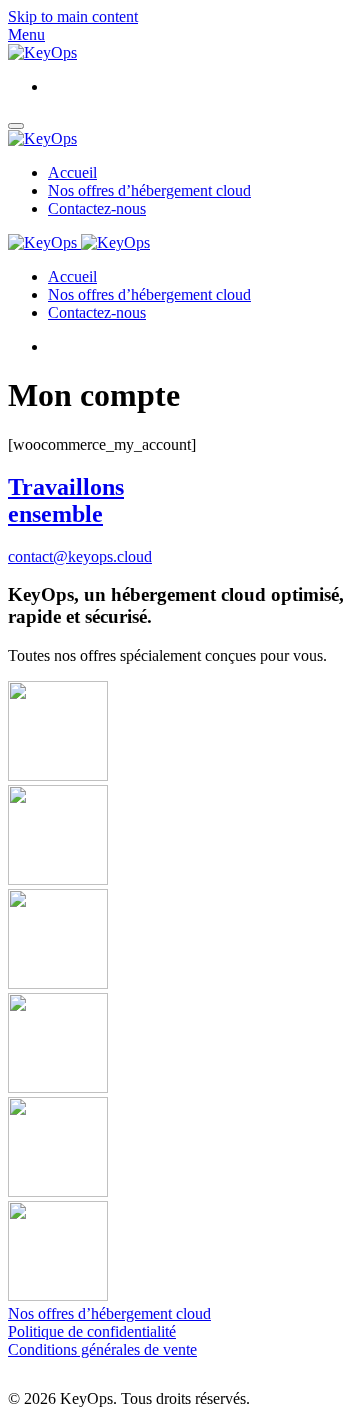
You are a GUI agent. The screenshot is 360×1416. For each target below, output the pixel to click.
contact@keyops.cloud (80, 556)
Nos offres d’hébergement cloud (149, 190)
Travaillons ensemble (66, 500)
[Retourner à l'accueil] (42, 52)
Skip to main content (73, 16)
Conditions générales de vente (102, 1349)
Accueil (72, 172)
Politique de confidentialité (92, 1331)
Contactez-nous (97, 208)
